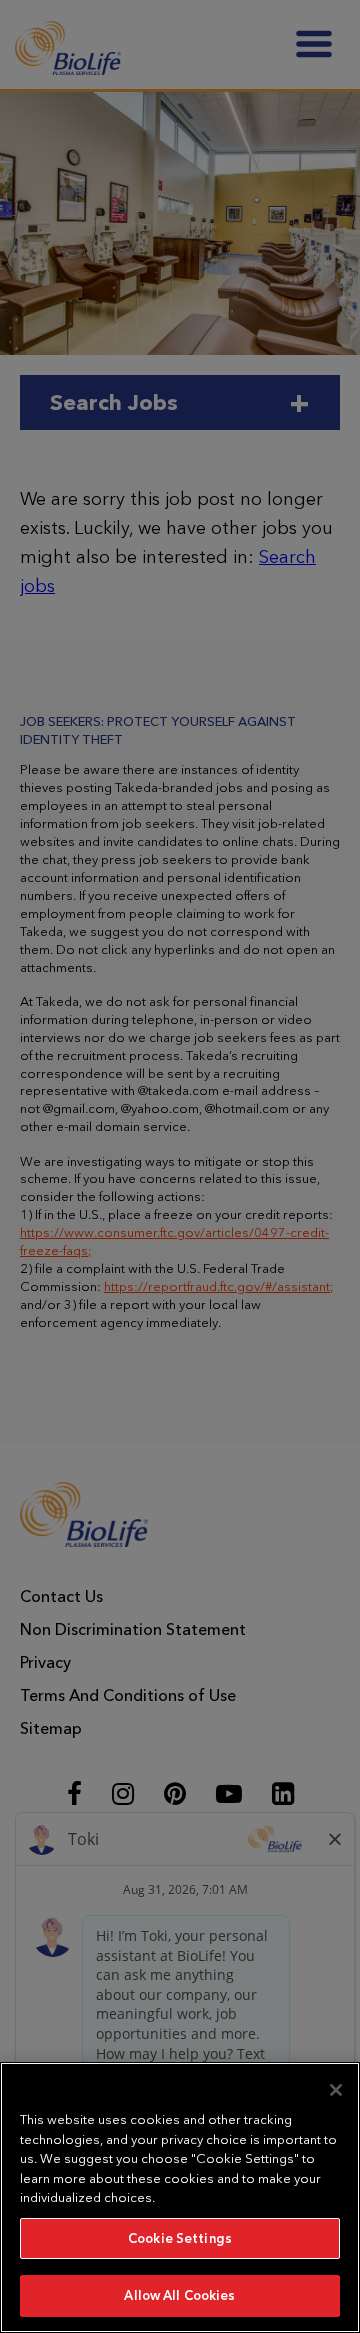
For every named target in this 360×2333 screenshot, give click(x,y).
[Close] (336, 2090)
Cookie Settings (180, 2238)
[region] (180, 2197)
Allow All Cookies (179, 2295)
